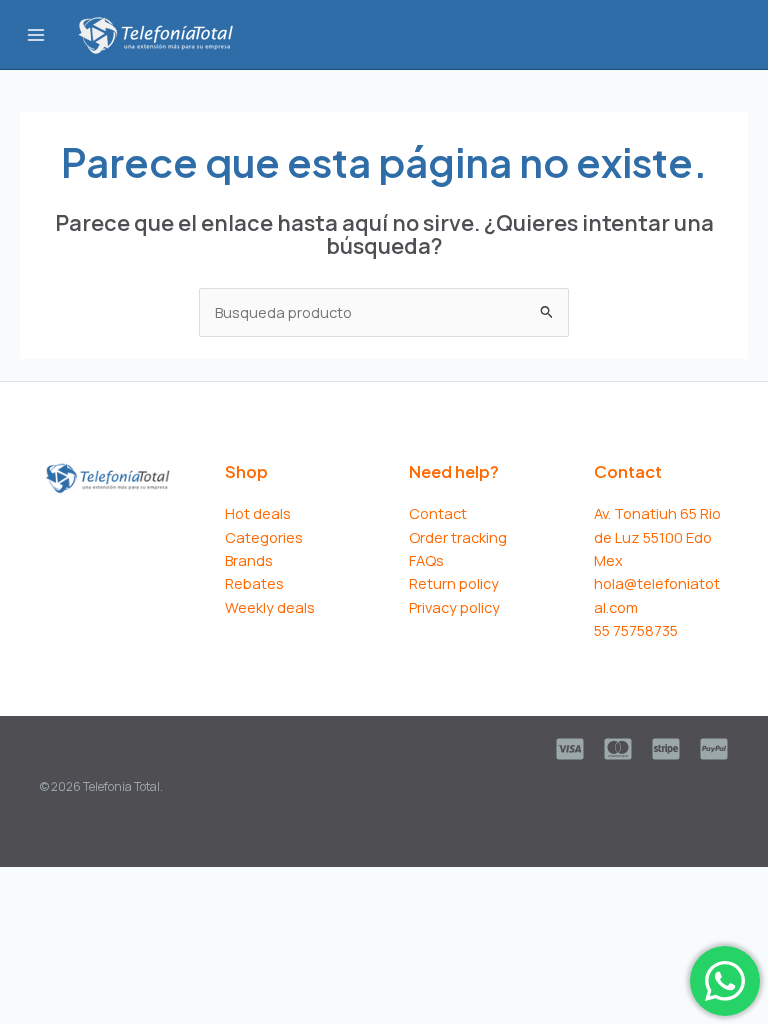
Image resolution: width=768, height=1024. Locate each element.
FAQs (426, 560)
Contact (438, 513)
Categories (264, 537)
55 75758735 (636, 630)
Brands (249, 560)
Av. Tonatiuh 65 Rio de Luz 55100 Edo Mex (657, 536)
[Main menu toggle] (36, 34)
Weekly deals (270, 607)
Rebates (254, 583)
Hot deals (258, 513)
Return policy (454, 583)
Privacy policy (454, 607)
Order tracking (458, 537)
